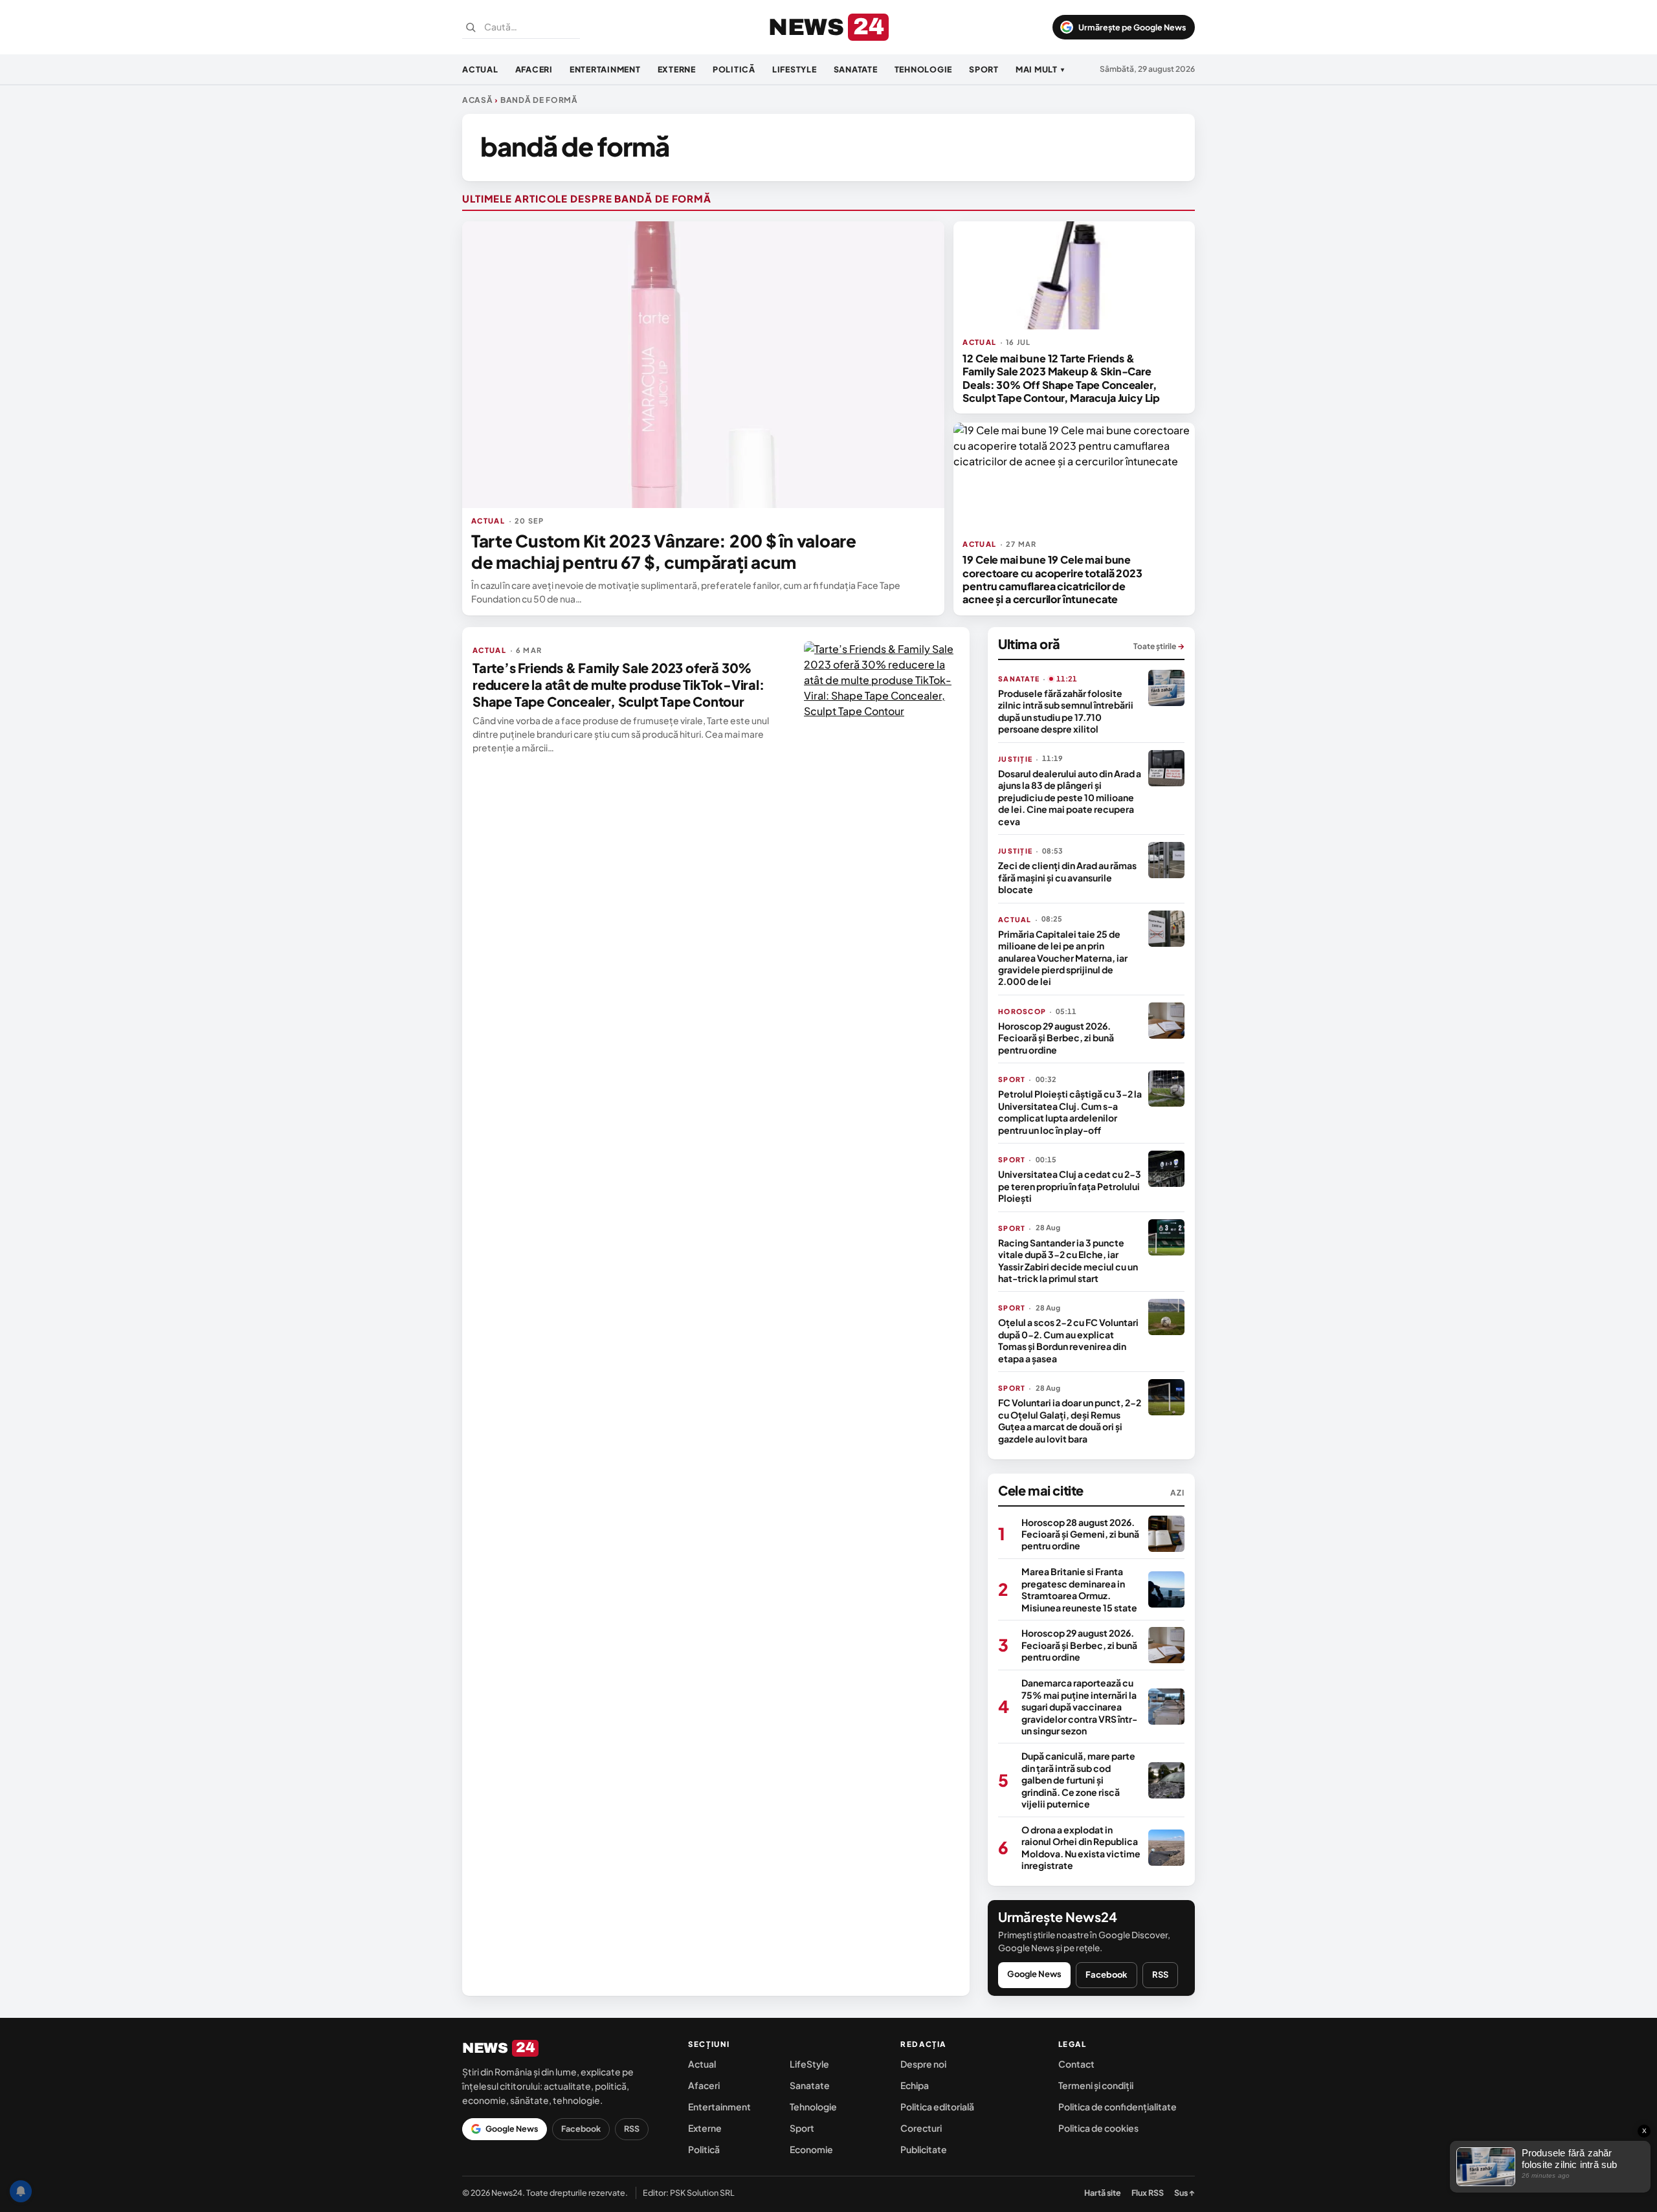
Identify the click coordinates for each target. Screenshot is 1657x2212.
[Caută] (471, 27)
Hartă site (1103, 2193)
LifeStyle (795, 69)
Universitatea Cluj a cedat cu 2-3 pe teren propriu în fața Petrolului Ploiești (1070, 1186)
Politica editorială (937, 2107)
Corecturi (921, 2128)
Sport (984, 69)
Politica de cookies (1098, 2128)
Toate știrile (1159, 646)
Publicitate (924, 2149)
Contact (1076, 2064)
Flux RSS (1148, 2193)
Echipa (915, 2085)
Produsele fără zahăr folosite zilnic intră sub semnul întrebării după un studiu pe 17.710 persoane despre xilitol (1066, 711)
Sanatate (856, 69)
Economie (811, 2149)
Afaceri (534, 69)
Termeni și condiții (1096, 2085)
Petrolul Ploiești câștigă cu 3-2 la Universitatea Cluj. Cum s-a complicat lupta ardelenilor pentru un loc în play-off (1070, 1112)
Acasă (478, 100)
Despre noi (923, 2064)
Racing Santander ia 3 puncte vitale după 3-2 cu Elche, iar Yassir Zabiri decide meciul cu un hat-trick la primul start (1068, 1260)
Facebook (1107, 1974)
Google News (1034, 1974)
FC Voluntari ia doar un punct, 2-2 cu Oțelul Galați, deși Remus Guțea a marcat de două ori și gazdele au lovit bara (1070, 1420)
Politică (734, 69)
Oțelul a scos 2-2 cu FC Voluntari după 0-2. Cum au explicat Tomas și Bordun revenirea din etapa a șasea (1068, 1340)
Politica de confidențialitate (1118, 2107)
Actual (480, 69)
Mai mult (1040, 69)
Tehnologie (924, 69)
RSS (1160, 1974)
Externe (677, 69)
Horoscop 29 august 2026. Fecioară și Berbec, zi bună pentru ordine (1056, 1038)
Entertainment (605, 69)
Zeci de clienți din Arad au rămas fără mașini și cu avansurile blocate (1067, 877)
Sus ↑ (1184, 2193)
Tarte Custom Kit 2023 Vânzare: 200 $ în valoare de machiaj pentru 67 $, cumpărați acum (664, 551)
